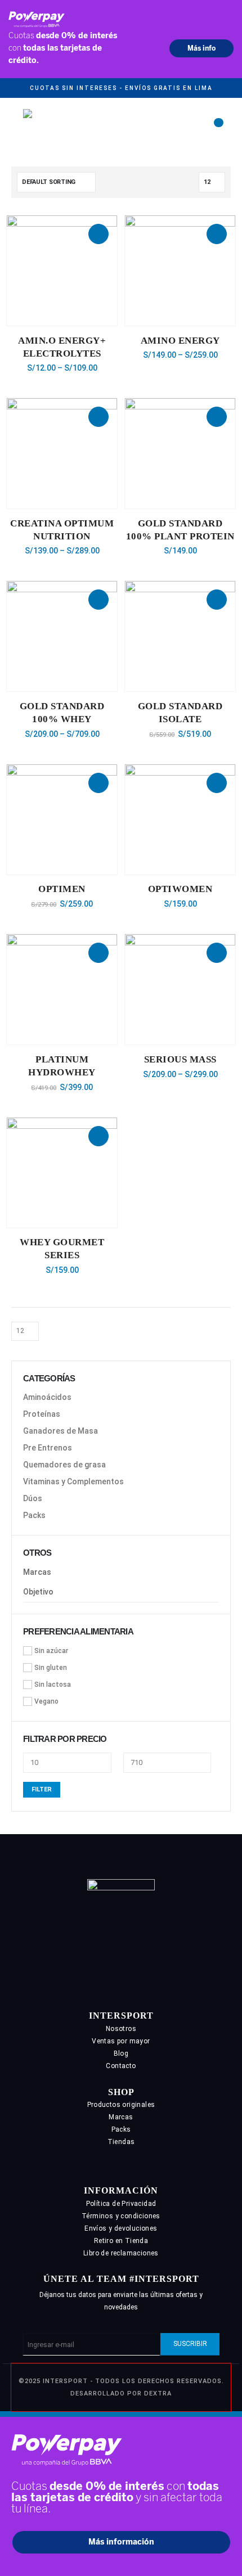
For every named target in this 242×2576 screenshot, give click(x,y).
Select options (98, 234)
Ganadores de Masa (60, 1431)
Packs (34, 1515)
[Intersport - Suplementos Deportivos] (77, 126)
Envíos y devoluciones (121, 2228)
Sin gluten (51, 1668)
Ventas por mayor (121, 2041)
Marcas (37, 1572)
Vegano (46, 1701)
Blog (121, 2053)
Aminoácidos (47, 1397)
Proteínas (42, 1414)
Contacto (121, 2066)
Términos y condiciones (121, 2216)
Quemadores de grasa (64, 1465)
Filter (42, 1789)
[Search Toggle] (181, 127)
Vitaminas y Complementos (73, 1481)
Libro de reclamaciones (121, 2253)
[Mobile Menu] (15, 127)
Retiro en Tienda (121, 2241)
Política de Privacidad (121, 2204)
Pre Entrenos (48, 1448)
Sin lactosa (53, 1685)
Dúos (33, 1498)
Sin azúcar (51, 1651)
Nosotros (121, 2029)
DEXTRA (158, 2393)
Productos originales (121, 2105)
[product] (62, 271)
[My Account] (201, 127)
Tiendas (121, 2142)
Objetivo (38, 1592)
